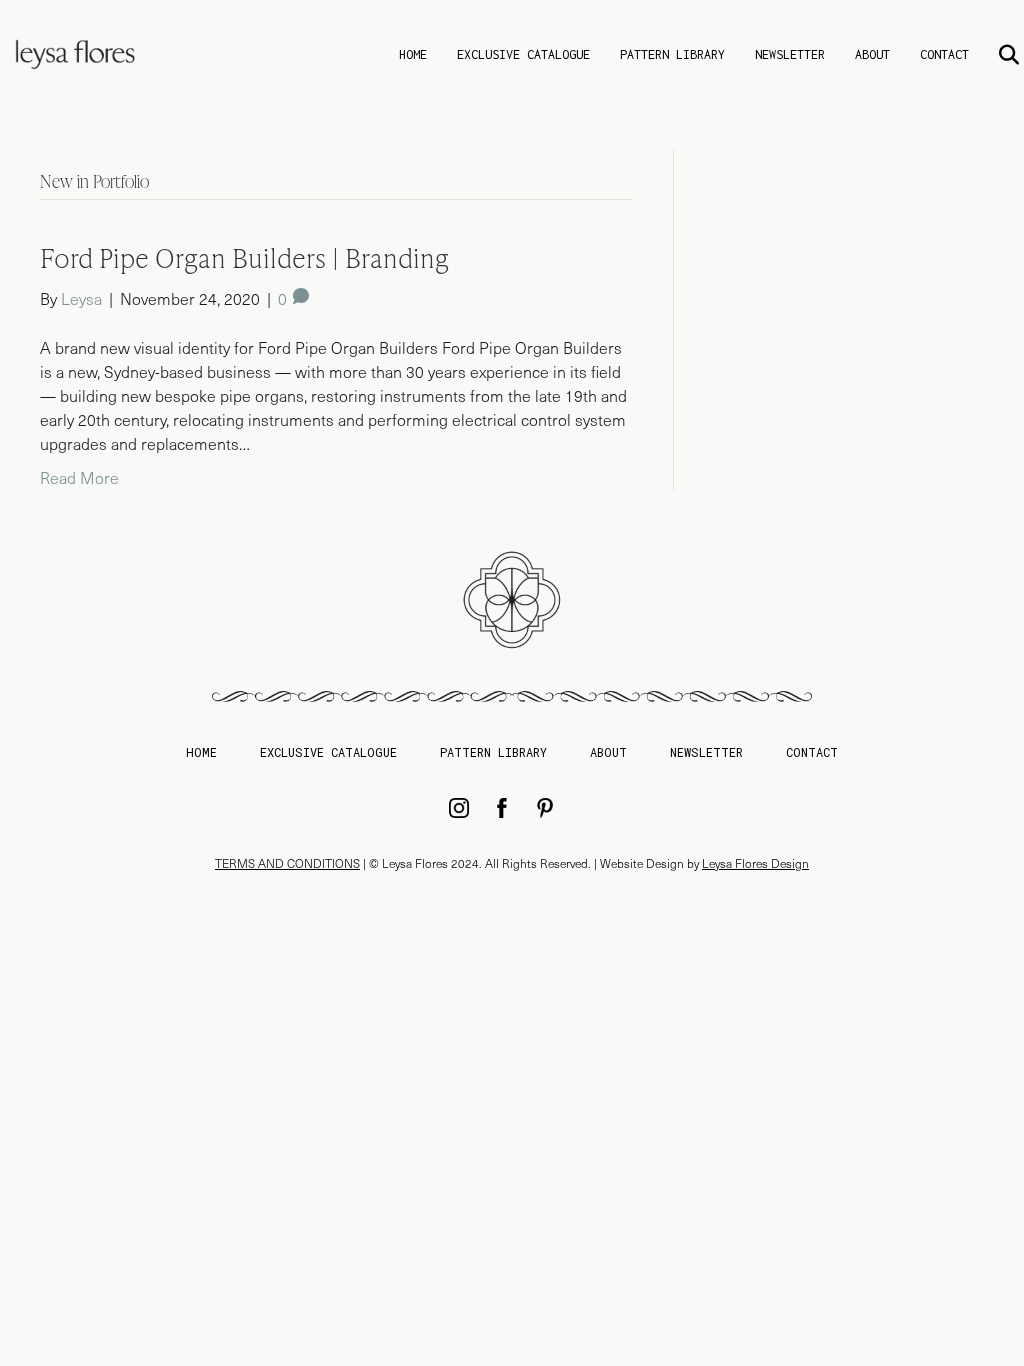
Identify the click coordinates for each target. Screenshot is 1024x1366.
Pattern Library (672, 54)
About (872, 54)
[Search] (996, 55)
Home (413, 54)
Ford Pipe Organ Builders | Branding (244, 257)
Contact (944, 54)
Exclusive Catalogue (523, 54)
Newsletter (790, 54)
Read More (79, 477)
